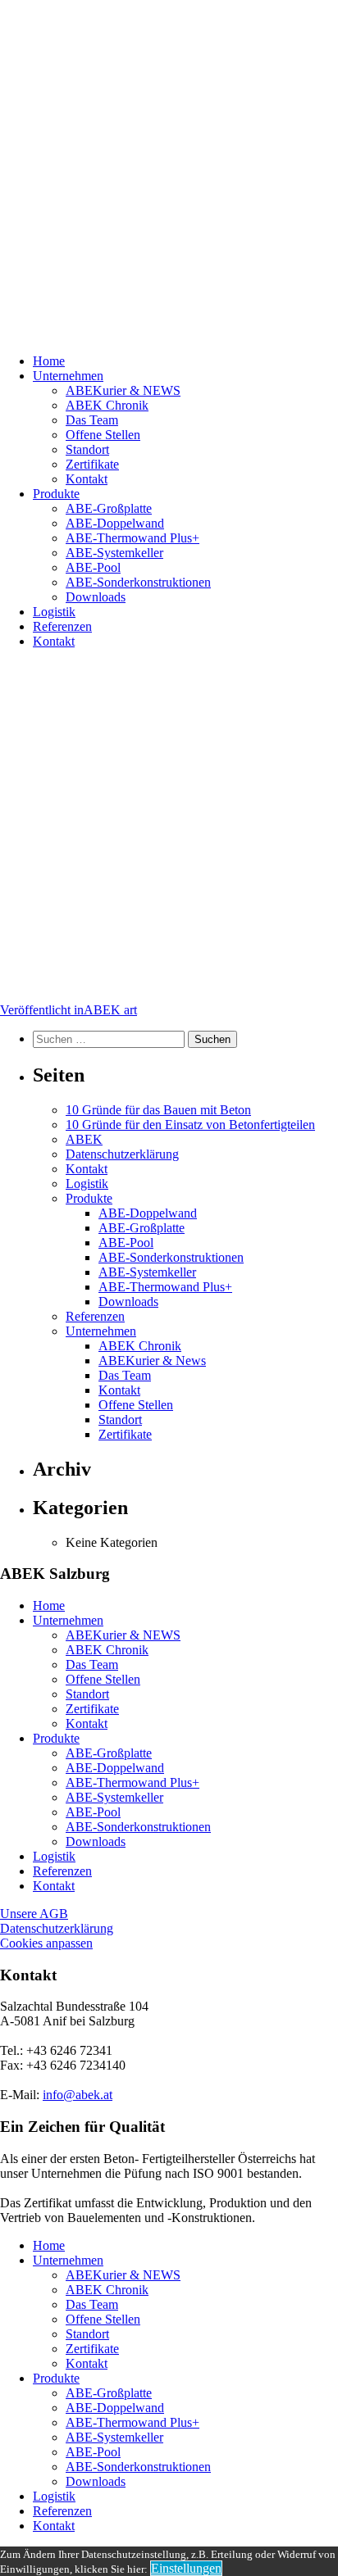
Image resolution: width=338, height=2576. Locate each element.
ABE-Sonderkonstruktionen (138, 582)
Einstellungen (186, 2568)
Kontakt (87, 479)
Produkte (56, 494)
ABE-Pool (93, 567)
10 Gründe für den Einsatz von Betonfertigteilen (190, 1125)
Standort (87, 449)
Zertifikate (92, 464)
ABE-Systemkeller (114, 553)
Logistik (54, 612)
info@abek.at (78, 2095)
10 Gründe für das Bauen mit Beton (158, 1110)
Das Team (92, 420)
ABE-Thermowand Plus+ (132, 538)
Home (49, 361)
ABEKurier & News (152, 1361)
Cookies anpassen (46, 1943)
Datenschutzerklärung (122, 1154)
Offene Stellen (103, 435)
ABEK (84, 1139)
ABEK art (69, 1010)
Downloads (96, 597)
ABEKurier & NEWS (123, 390)
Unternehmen (68, 376)
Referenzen (62, 626)
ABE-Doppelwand (115, 523)
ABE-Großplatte (109, 508)
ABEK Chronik (107, 405)
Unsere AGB (34, 1914)
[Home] (169, 170)
